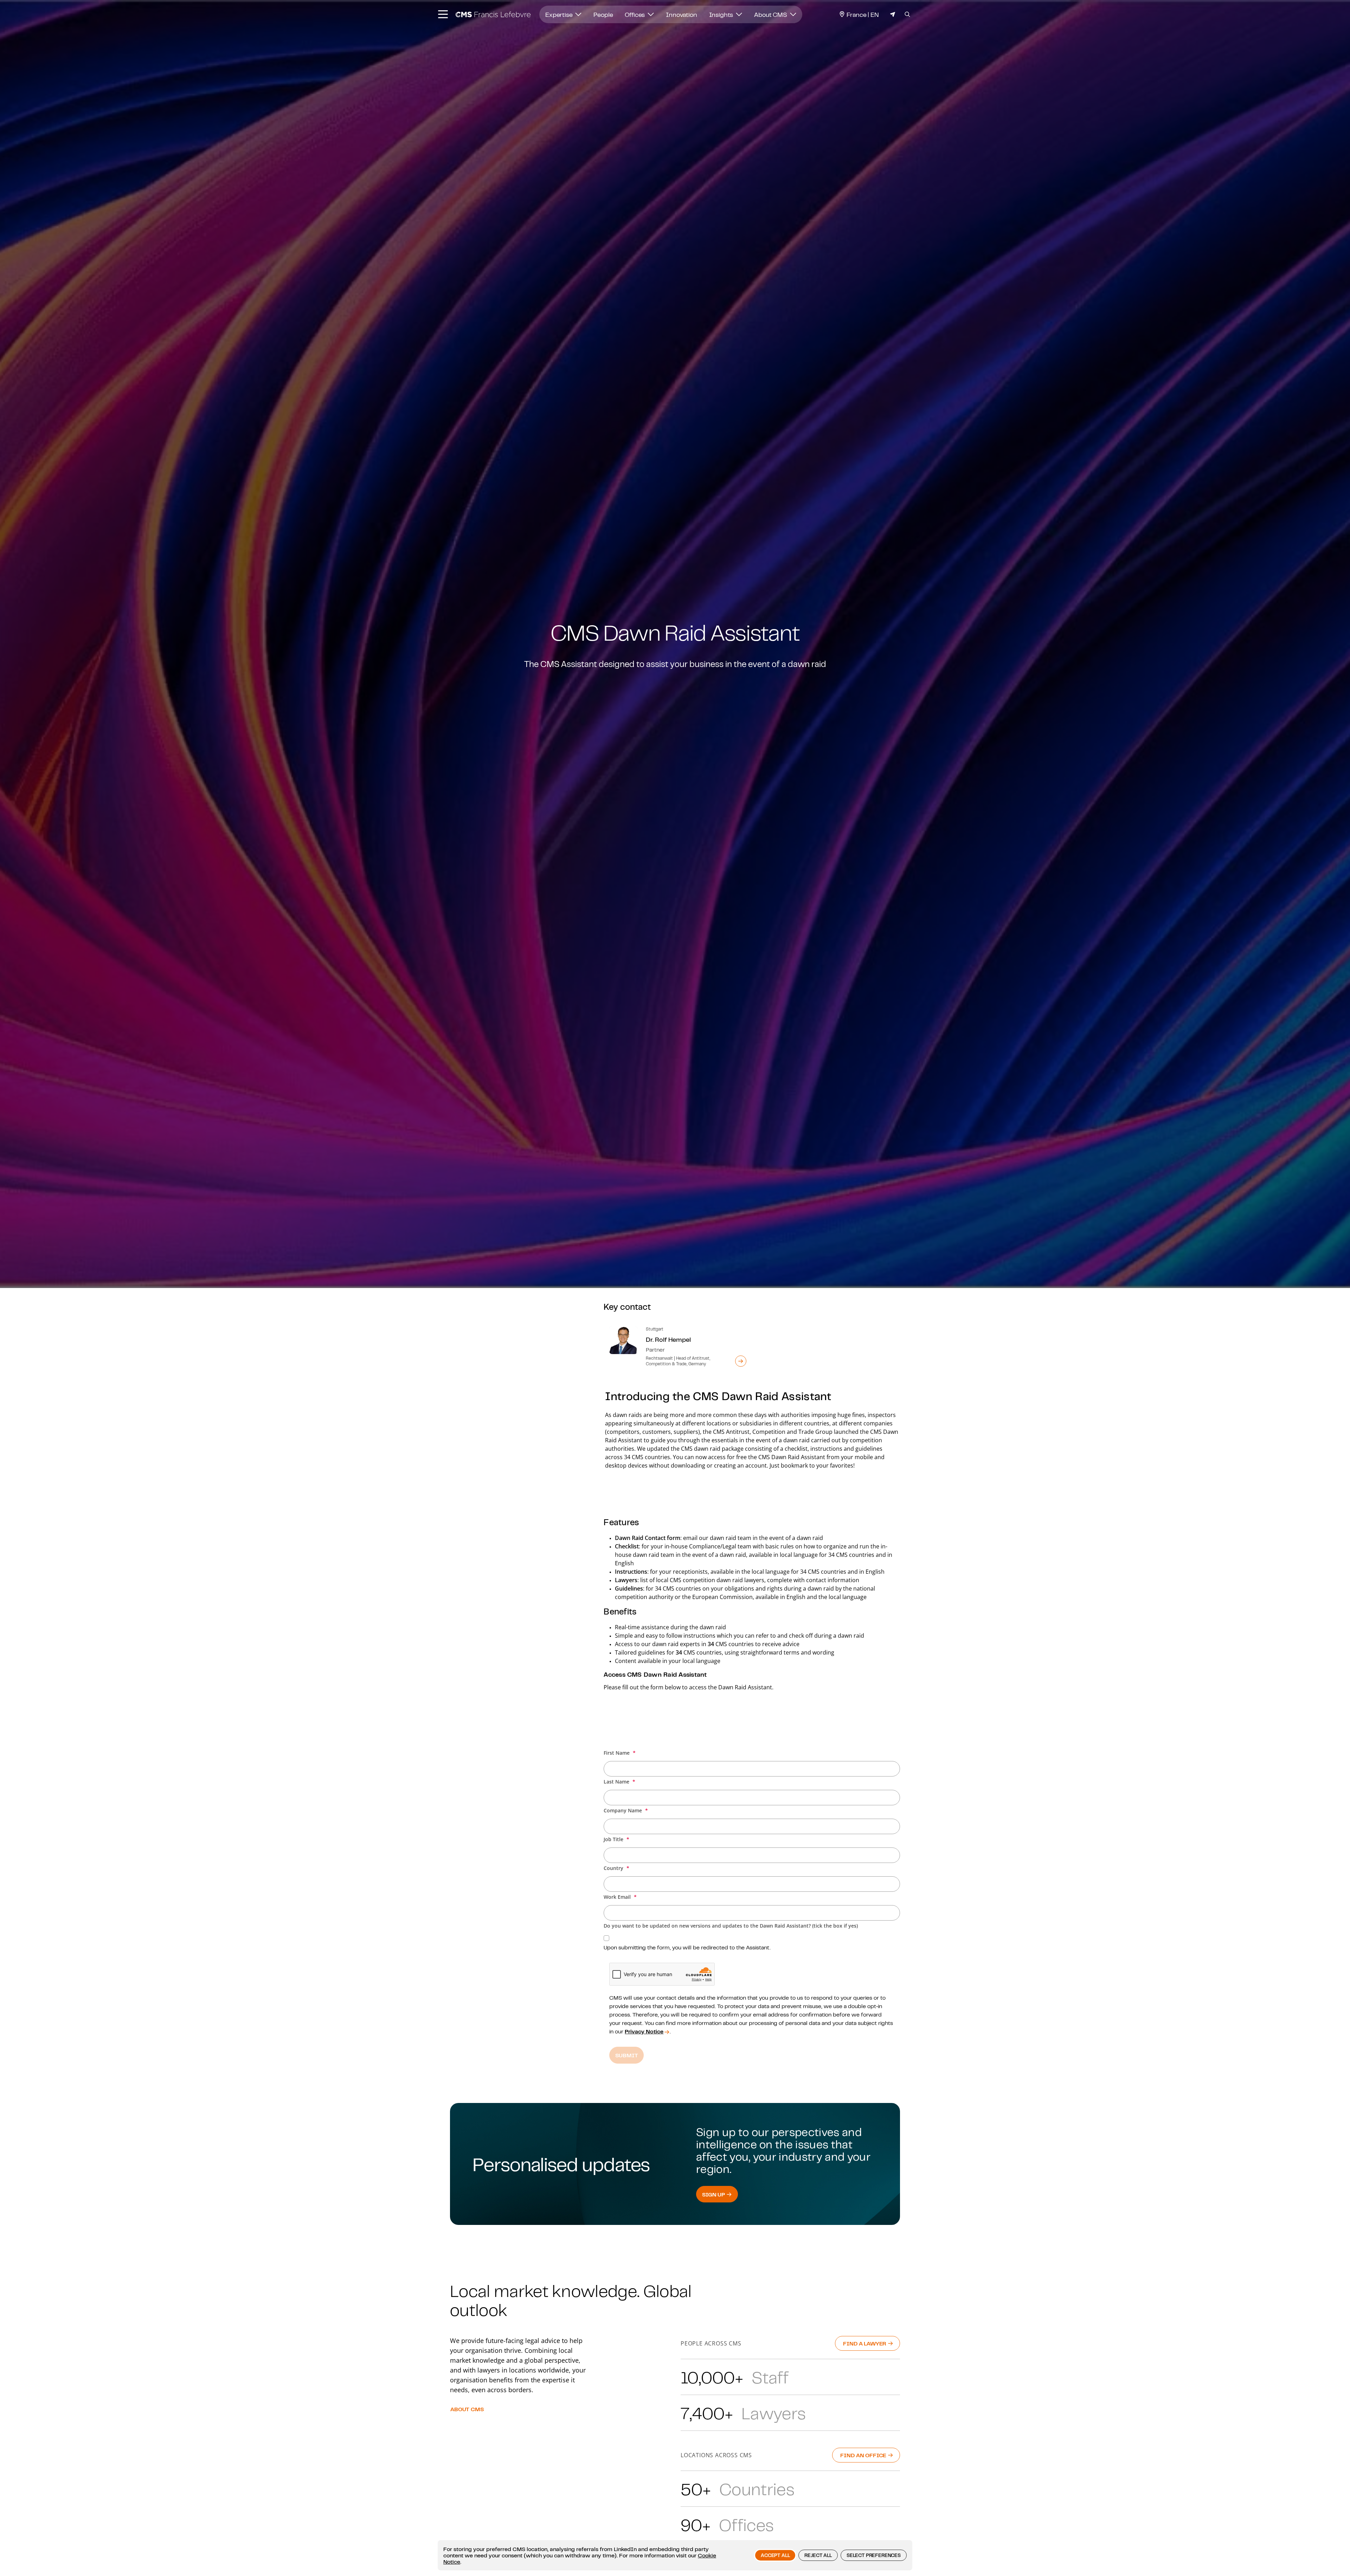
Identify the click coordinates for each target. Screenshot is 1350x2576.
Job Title (614, 1839)
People (603, 14)
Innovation (681, 14)
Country (614, 1868)
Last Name (617, 1782)
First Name (617, 1753)
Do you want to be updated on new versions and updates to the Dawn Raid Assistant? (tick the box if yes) (731, 1926)
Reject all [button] (818, 2555)
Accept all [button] (775, 2555)
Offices (635, 14)
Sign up (714, 2194)
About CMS (771, 14)
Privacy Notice (644, 2031)
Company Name (623, 1810)
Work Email (618, 1897)
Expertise (560, 14)
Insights (722, 14)
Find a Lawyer (865, 2343)
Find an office (864, 2455)
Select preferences (874, 2555)
